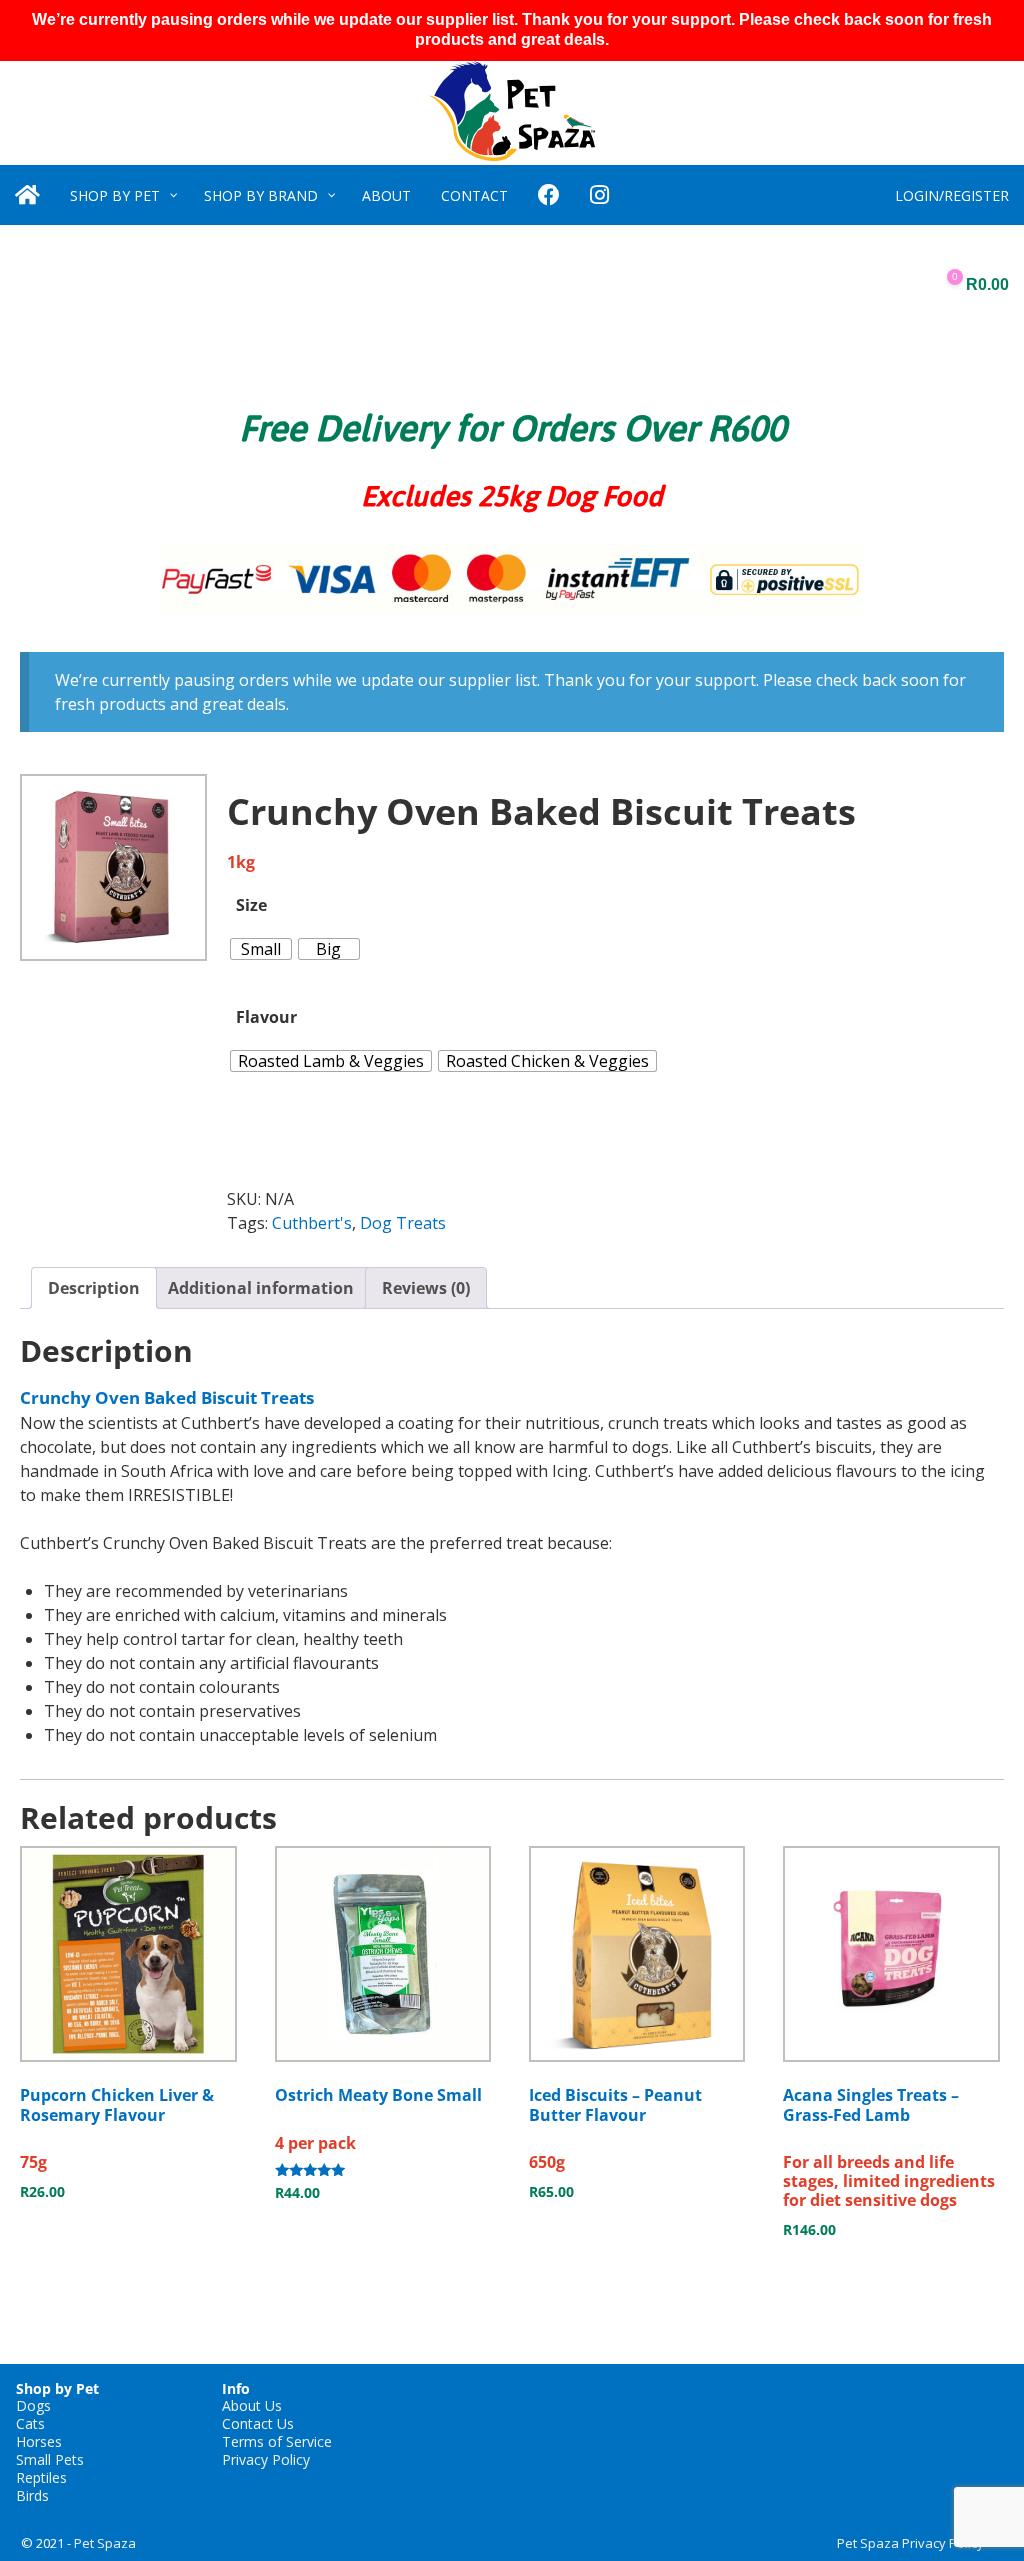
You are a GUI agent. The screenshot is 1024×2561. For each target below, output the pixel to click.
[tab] (94, 1288)
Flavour (266, 1017)
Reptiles (41, 2477)
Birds (32, 2495)
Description (94, 1288)
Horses (39, 2441)
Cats (30, 2423)
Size (251, 905)
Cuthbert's (312, 1223)
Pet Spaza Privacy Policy (910, 2543)
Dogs (33, 2405)
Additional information (261, 1288)
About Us (252, 2405)
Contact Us (258, 2423)
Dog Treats (403, 1223)
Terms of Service (277, 2441)
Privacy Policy (266, 2459)
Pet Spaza (105, 2543)
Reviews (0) (426, 1288)
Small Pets (50, 2459)
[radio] (261, 949)
